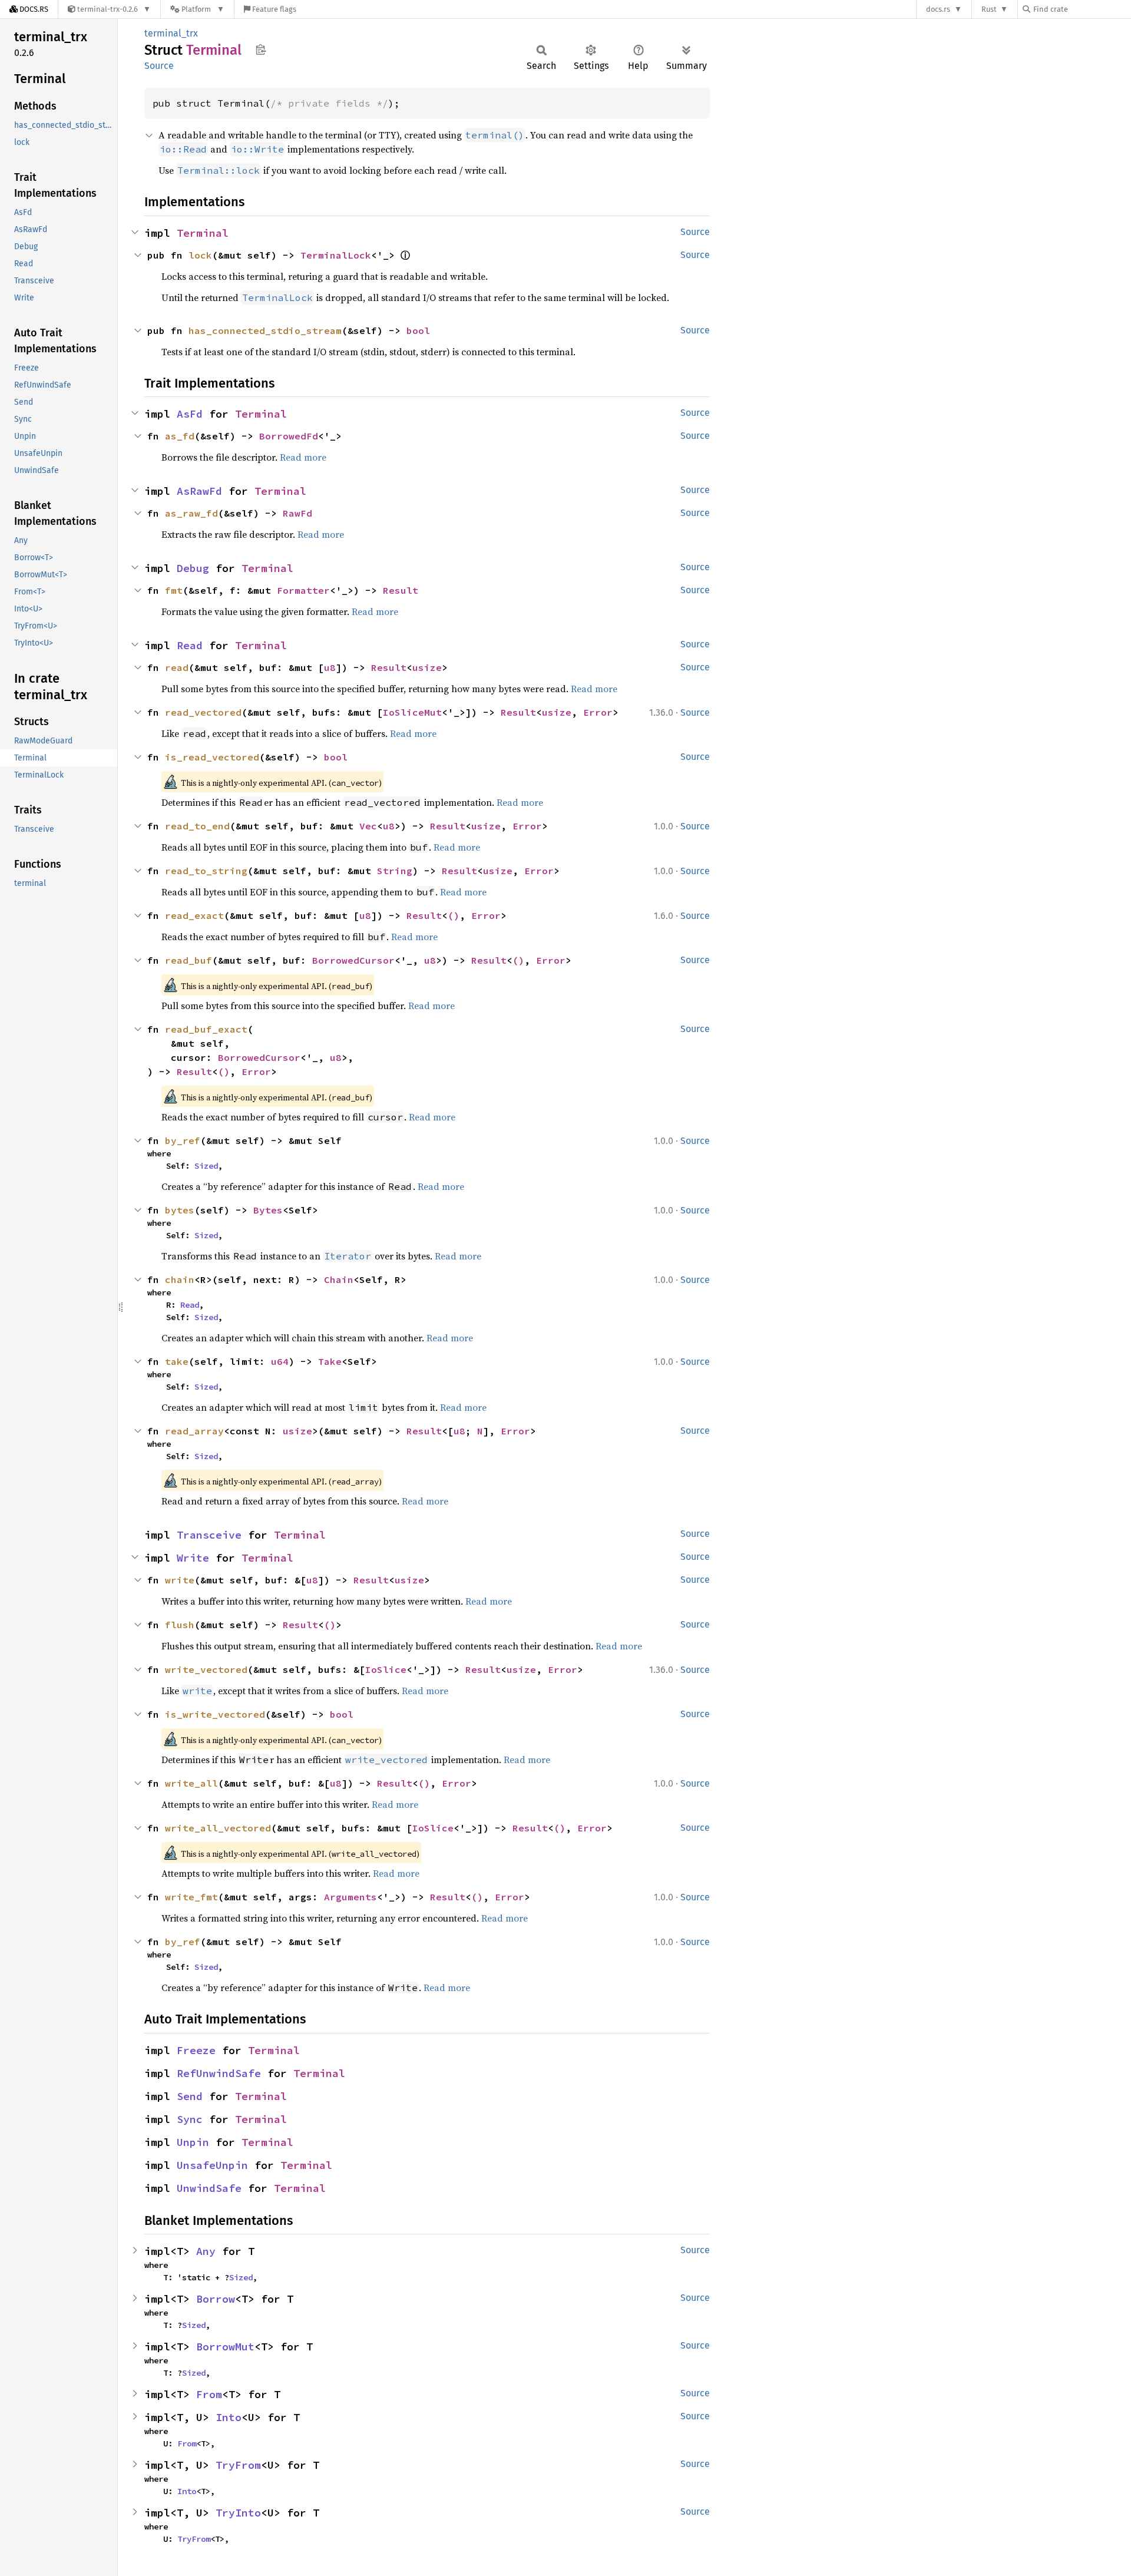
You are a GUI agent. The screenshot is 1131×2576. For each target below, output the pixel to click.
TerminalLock (336, 255)
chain (180, 1279)
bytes (180, 1210)
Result (401, 590)
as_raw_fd (191, 513)
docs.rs (938, 9)
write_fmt (191, 1897)
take (177, 1361)
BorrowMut (225, 2347)
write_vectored (206, 1669)
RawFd (297, 513)
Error (598, 712)
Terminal (203, 233)
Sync (190, 2119)
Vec (368, 826)
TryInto (238, 2513)
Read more (303, 457)
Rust (989, 9)
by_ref (183, 1140)
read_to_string (206, 871)
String (395, 871)
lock (200, 255)
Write (193, 1558)
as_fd (180, 436)
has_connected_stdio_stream (265, 330)
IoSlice (386, 1669)
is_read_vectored (212, 757)
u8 (330, 667)
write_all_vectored (218, 1828)
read (177, 667)
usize (427, 667)
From (209, 2394)
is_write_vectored (215, 1714)
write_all (191, 1783)
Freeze (196, 2050)
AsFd (190, 414)
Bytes (268, 1210)
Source (159, 66)
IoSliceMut (412, 712)
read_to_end (197, 826)
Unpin (193, 2142)
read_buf (188, 960)
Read (190, 645)
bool (418, 330)
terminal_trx (171, 33)
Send (190, 2096)
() (454, 915)
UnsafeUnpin (212, 2165)
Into (229, 2417)
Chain (339, 1279)
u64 (280, 1361)
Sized (206, 1166)
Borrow (216, 2299)
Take (330, 1361)
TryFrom (238, 2465)
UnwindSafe (209, 2188)
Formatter (303, 590)
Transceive (209, 1535)
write (180, 1580)
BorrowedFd (289, 436)
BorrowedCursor (353, 960)
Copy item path (261, 49)
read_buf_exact (206, 1029)
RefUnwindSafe (219, 2073)
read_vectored (203, 712)
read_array (194, 1431)
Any (206, 2251)
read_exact (194, 915)
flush (180, 1625)
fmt (174, 590)
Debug (193, 568)
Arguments (350, 1897)
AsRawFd (199, 491)
